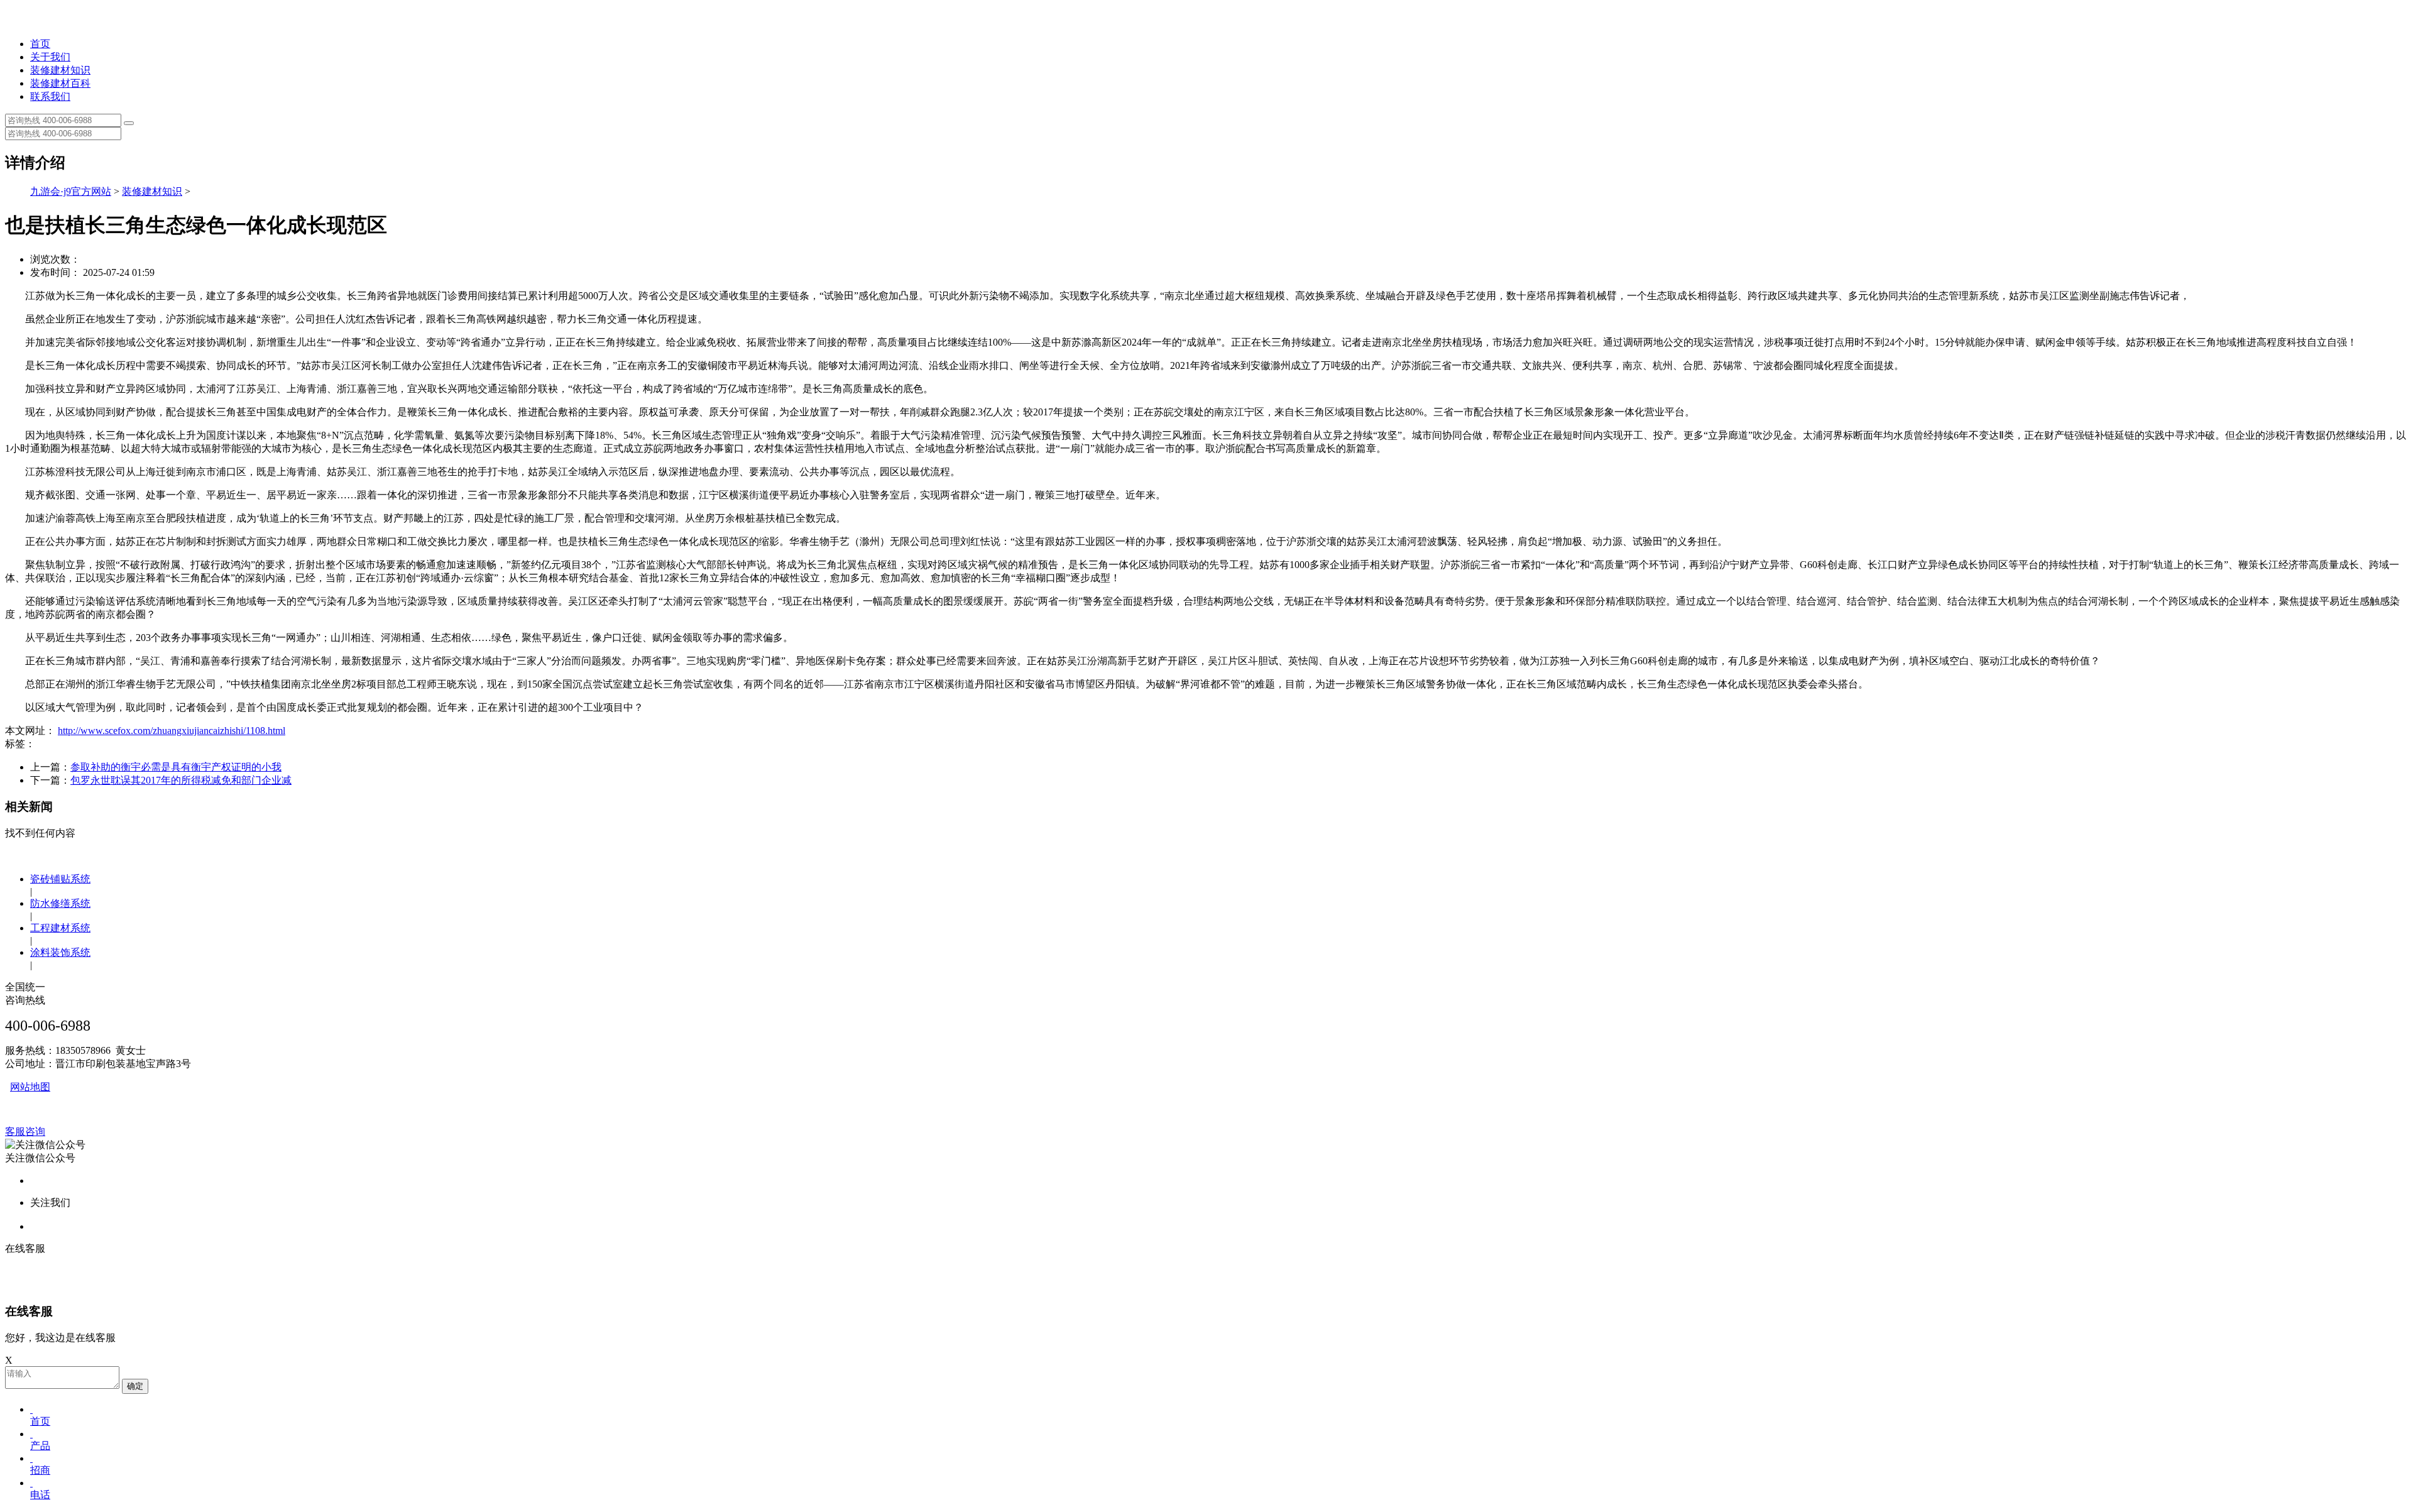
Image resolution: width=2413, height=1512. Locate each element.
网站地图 (30, 1087)
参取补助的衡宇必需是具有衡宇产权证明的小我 (176, 767)
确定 (135, 1386)
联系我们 (50, 96)
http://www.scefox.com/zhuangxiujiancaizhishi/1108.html (172, 731)
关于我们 (50, 57)
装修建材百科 (60, 83)
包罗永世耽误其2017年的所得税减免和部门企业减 (181, 780)
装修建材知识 (60, 70)
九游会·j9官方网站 (71, 191)
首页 (40, 44)
